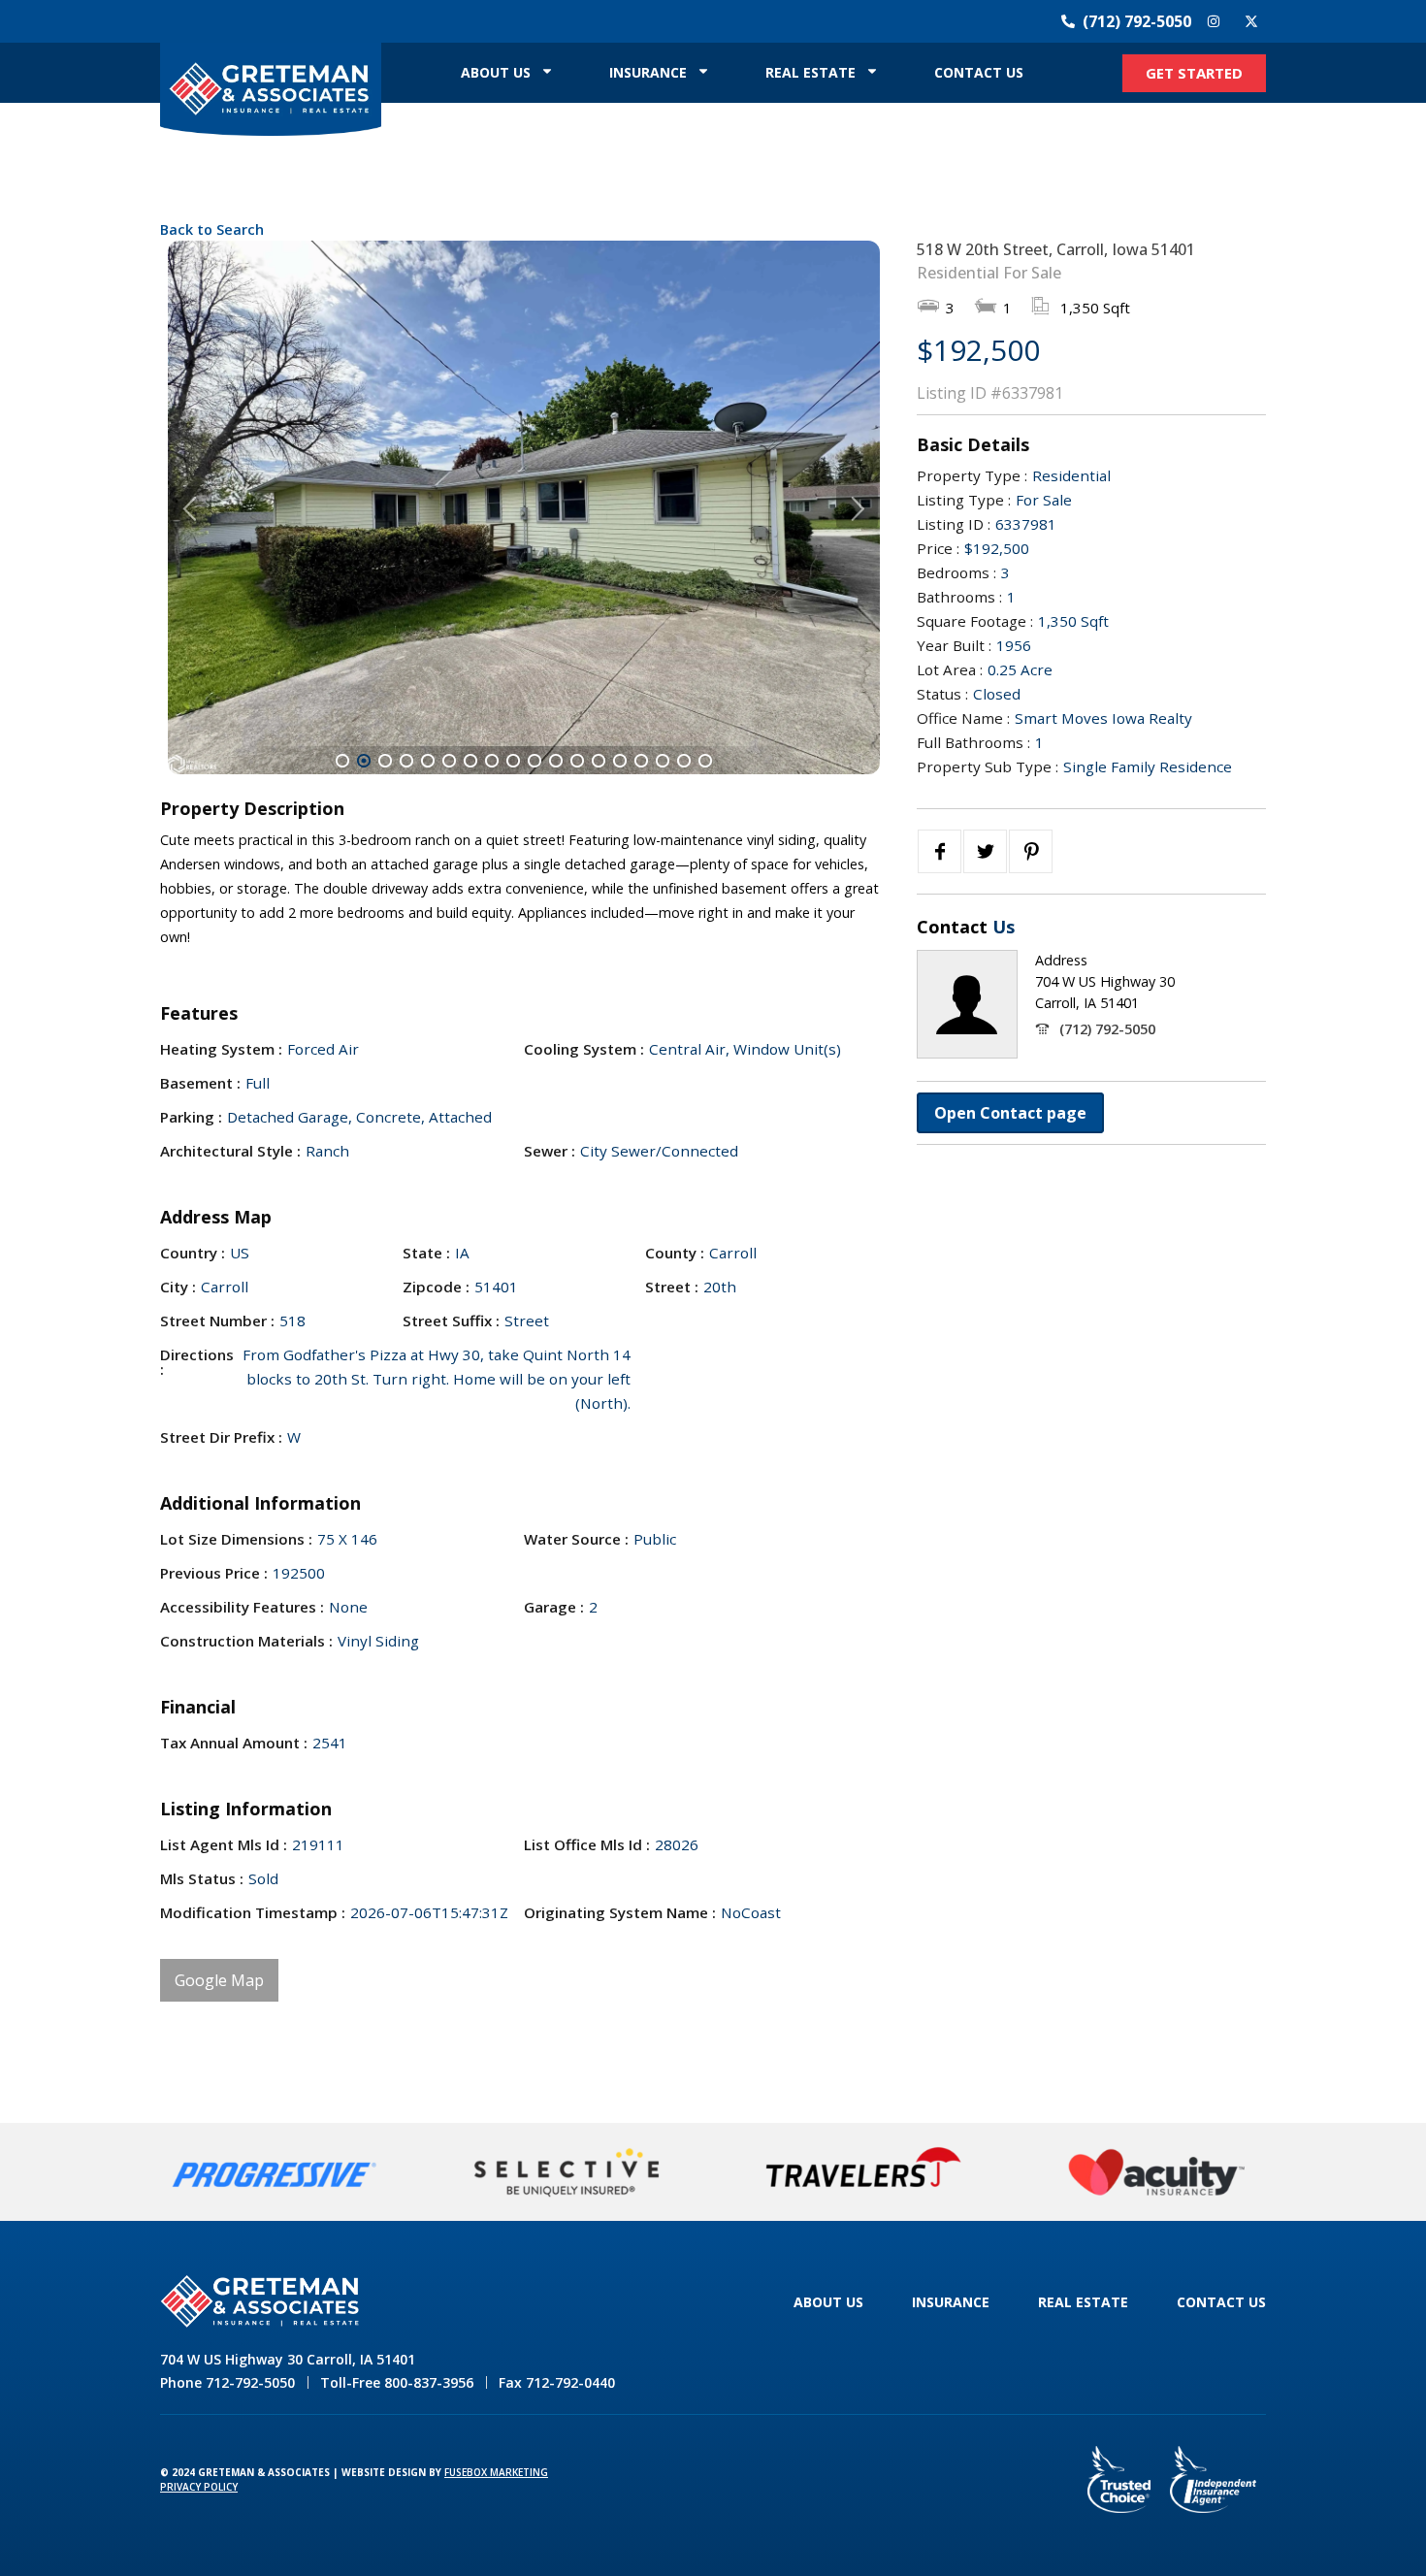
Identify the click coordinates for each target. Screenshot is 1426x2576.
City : (178, 1287)
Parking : (191, 1117)
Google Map (219, 1980)
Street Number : (217, 1321)
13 (599, 761)
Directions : (197, 1362)
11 (556, 761)
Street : (672, 1287)
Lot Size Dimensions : (236, 1539)
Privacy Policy (199, 2487)
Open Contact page (1010, 1113)
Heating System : (221, 1049)
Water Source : (576, 1539)
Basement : (200, 1083)
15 (641, 761)
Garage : (554, 1607)
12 (577, 761)
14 (620, 761)
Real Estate (810, 72)
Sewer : (550, 1151)
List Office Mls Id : (587, 1845)
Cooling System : (584, 1049)
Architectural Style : (230, 1151)
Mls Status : (202, 1879)
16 (663, 761)
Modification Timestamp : (253, 1913)
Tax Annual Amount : (234, 1743)
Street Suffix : (451, 1321)
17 (684, 761)
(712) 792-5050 (1107, 1029)
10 (535, 761)
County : (675, 1253)
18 (705, 761)
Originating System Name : (620, 1913)
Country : (193, 1253)
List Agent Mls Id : (224, 1845)
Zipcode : (436, 1287)
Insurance (648, 72)
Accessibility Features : (242, 1607)
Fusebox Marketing (496, 2472)
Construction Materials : (246, 1641)
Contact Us (979, 72)
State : (426, 1253)
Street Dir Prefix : (221, 1437)
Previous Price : (214, 1573)
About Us (496, 72)
